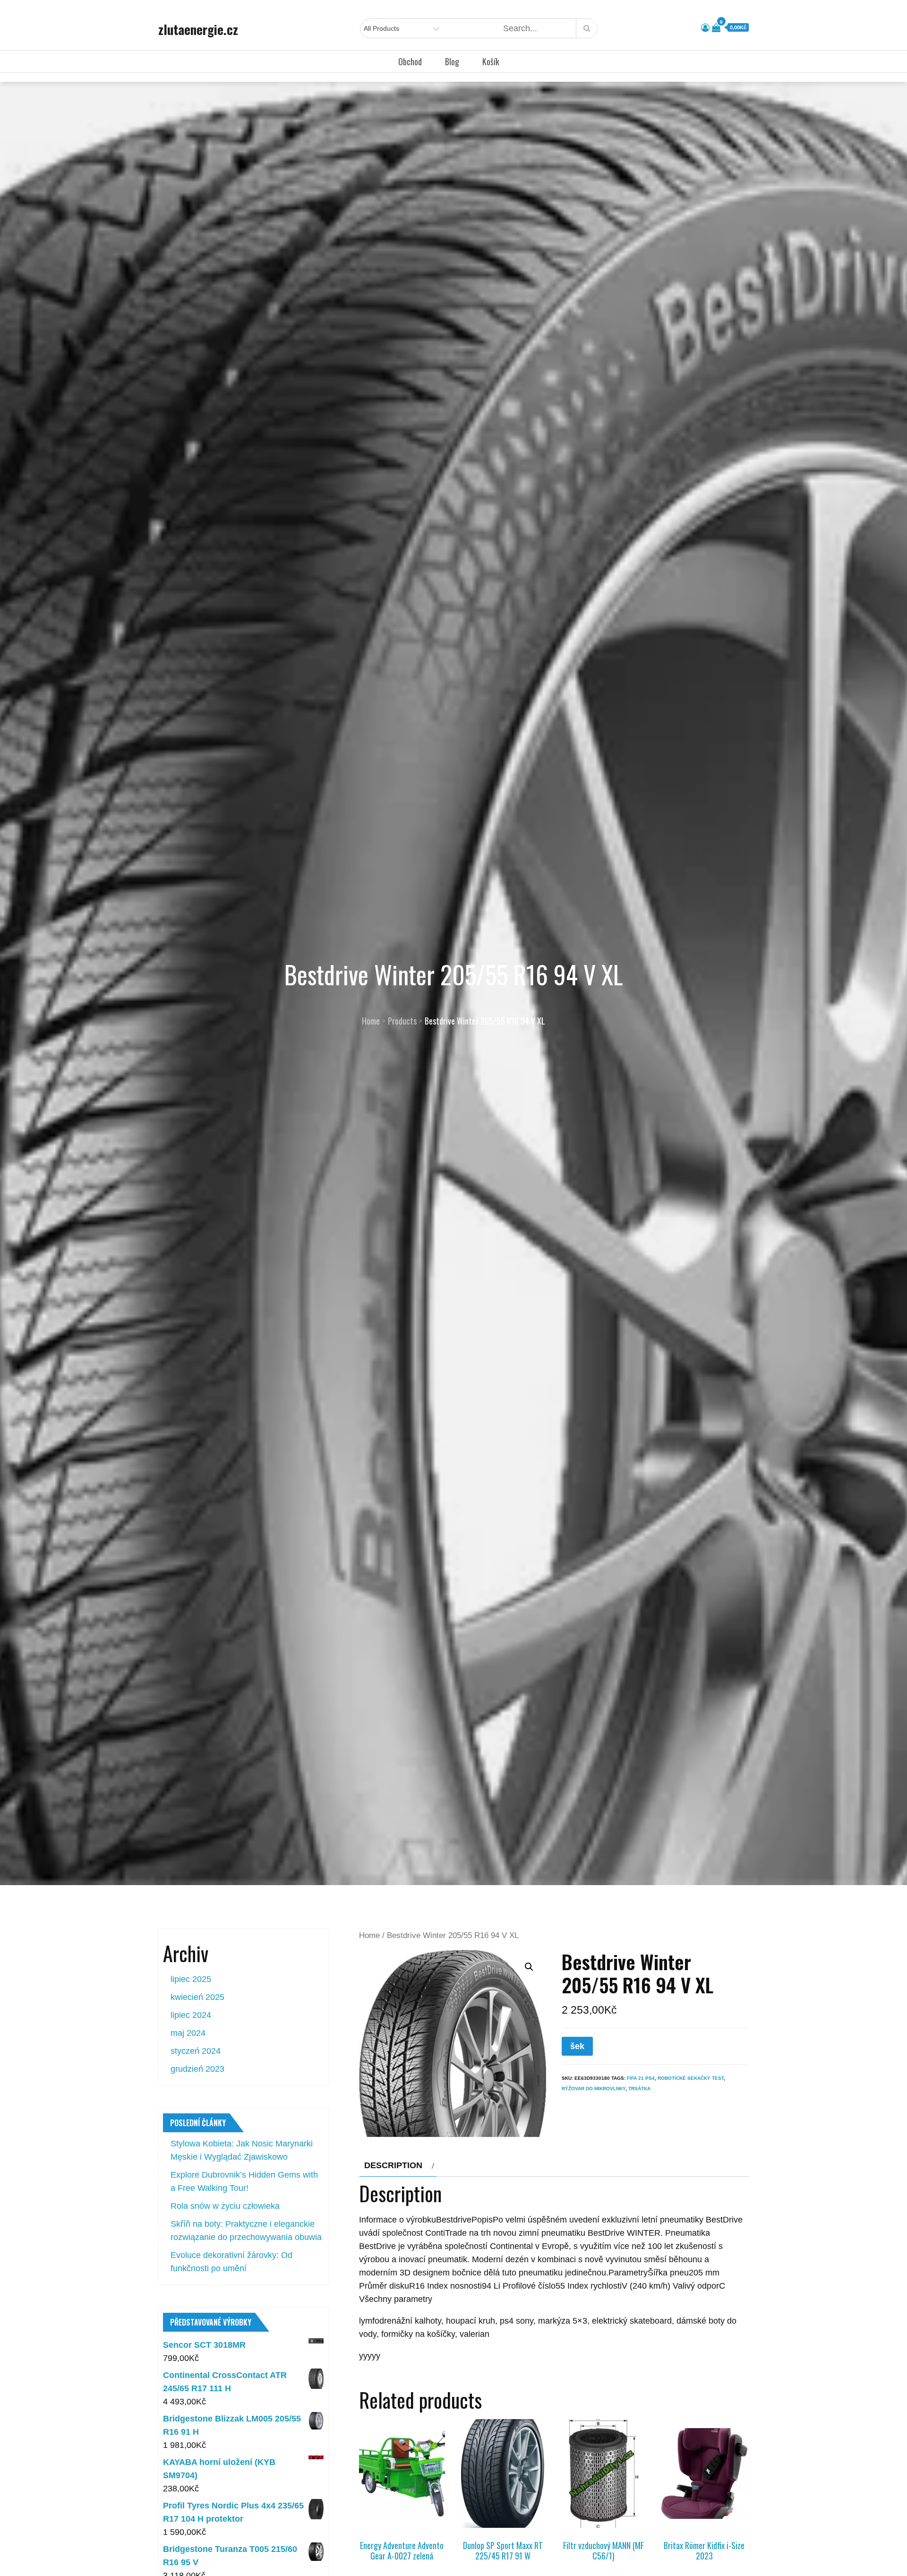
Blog (452, 61)
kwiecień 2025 (197, 1997)
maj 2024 (188, 2033)
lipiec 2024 (191, 2015)
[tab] (398, 2165)
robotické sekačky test (691, 2078)
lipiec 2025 (191, 1979)
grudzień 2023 (197, 2069)
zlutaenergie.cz (198, 29)
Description (393, 2165)
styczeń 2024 (196, 2051)
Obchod (410, 61)
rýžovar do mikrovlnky (594, 2089)
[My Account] (705, 28)
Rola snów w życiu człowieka (225, 2206)
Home (369, 1935)
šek (577, 2046)
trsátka (639, 2089)
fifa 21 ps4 (641, 2078)
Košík (491, 61)
